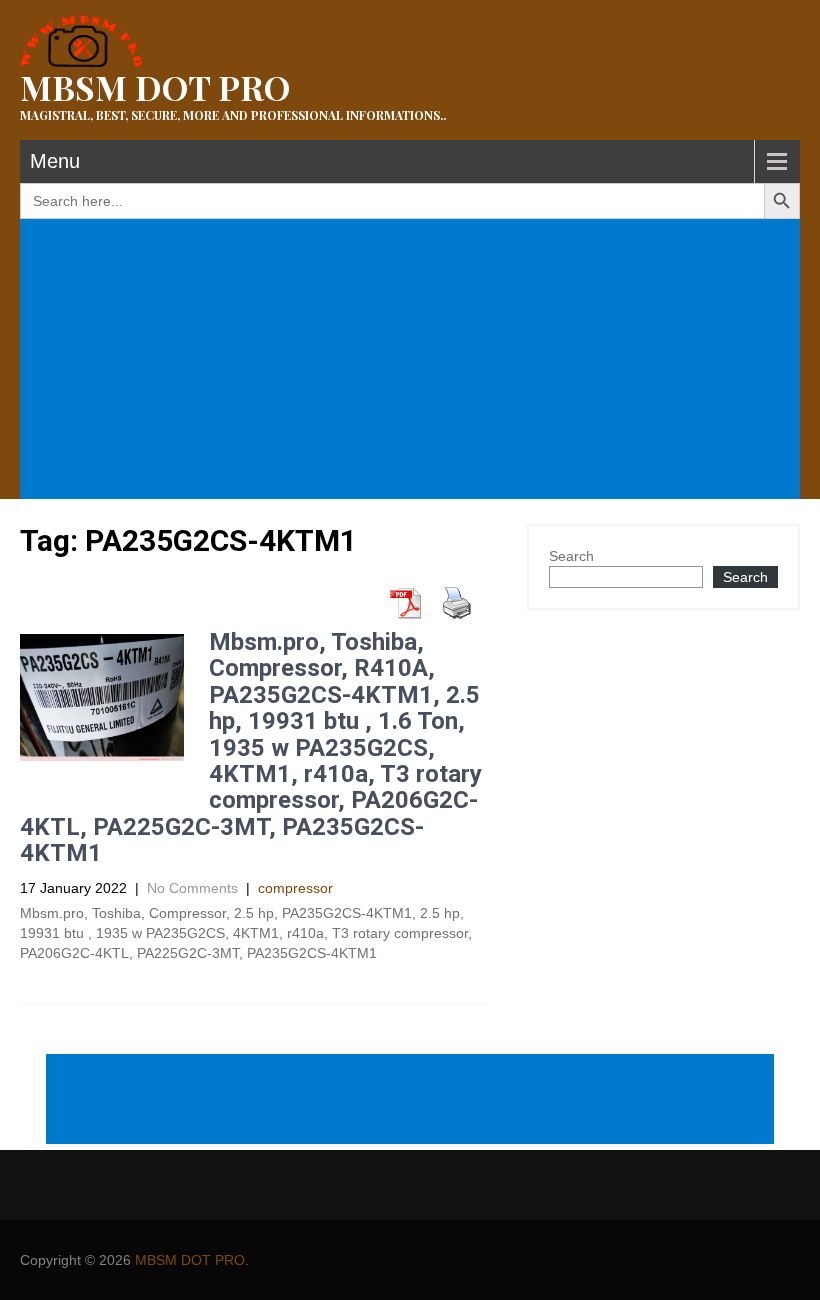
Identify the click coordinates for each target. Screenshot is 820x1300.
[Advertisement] (414, 361)
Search (571, 556)
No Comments (192, 888)
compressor (295, 888)
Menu (55, 161)
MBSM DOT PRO (190, 1260)
